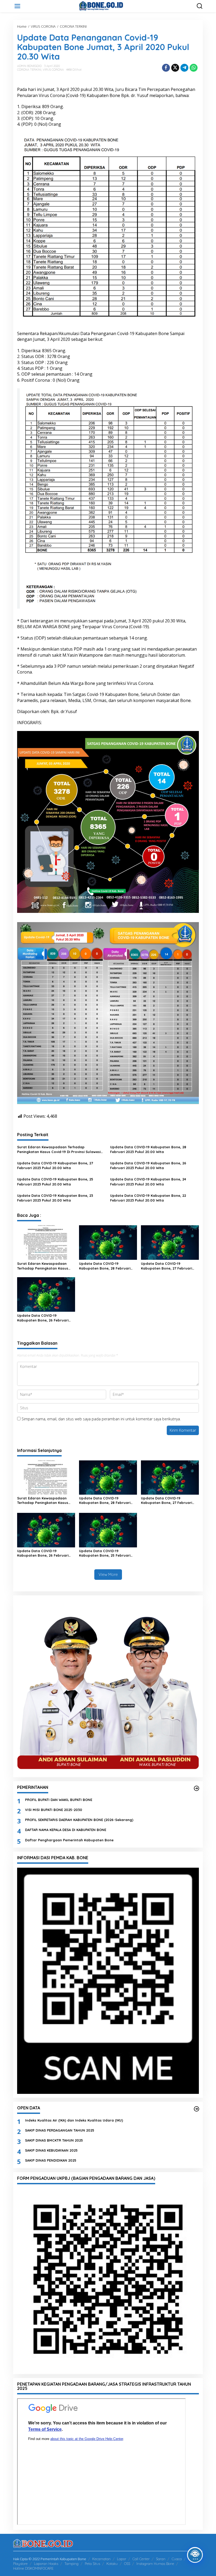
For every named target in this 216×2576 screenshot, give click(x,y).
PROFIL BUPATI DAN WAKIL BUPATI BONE (59, 1800)
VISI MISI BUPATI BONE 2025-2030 (54, 1810)
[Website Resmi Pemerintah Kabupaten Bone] (109, 6)
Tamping (72, 2564)
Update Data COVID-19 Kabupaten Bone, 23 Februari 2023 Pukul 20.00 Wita (55, 1198)
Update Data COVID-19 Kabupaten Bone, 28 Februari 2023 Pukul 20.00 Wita (148, 1149)
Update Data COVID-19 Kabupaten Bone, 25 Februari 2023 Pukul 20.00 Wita (55, 1182)
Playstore (20, 2564)
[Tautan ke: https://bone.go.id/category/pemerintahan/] (197, 1788)
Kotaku (112, 2564)
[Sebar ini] (166, 68)
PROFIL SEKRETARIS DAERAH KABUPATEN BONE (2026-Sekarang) (79, 1820)
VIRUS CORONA (53, 70)
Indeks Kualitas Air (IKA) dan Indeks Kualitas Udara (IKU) (74, 2120)
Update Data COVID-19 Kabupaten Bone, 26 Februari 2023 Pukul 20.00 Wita (148, 1165)
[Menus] (17, 6)
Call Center (141, 2559)
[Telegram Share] (184, 68)
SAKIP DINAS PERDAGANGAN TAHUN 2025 (60, 2130)
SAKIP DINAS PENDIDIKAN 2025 (51, 2160)
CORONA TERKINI (29, 70)
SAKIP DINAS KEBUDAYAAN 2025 (51, 2150)
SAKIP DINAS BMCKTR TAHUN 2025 (54, 2140)
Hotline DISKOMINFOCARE (33, 2568)
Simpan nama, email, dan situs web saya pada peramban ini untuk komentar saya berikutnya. (101, 1419)
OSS (127, 2564)
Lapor (122, 2559)
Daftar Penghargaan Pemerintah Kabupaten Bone (69, 1840)
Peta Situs (92, 2564)
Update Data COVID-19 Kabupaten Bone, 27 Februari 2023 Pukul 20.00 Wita (55, 1165)
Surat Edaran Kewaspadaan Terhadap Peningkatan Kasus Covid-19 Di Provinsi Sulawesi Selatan (59, 1149)
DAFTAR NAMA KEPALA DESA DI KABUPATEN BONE (66, 1830)
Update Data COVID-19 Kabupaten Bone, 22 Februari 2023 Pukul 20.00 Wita (148, 1198)
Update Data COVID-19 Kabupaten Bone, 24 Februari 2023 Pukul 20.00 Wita (148, 1182)
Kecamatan (101, 2559)
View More (108, 1574)
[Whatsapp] (194, 68)
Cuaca (177, 2559)
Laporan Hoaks (46, 2564)
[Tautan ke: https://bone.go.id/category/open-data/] (197, 2109)
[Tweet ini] (175, 68)
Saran (161, 2559)
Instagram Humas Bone (155, 2564)
